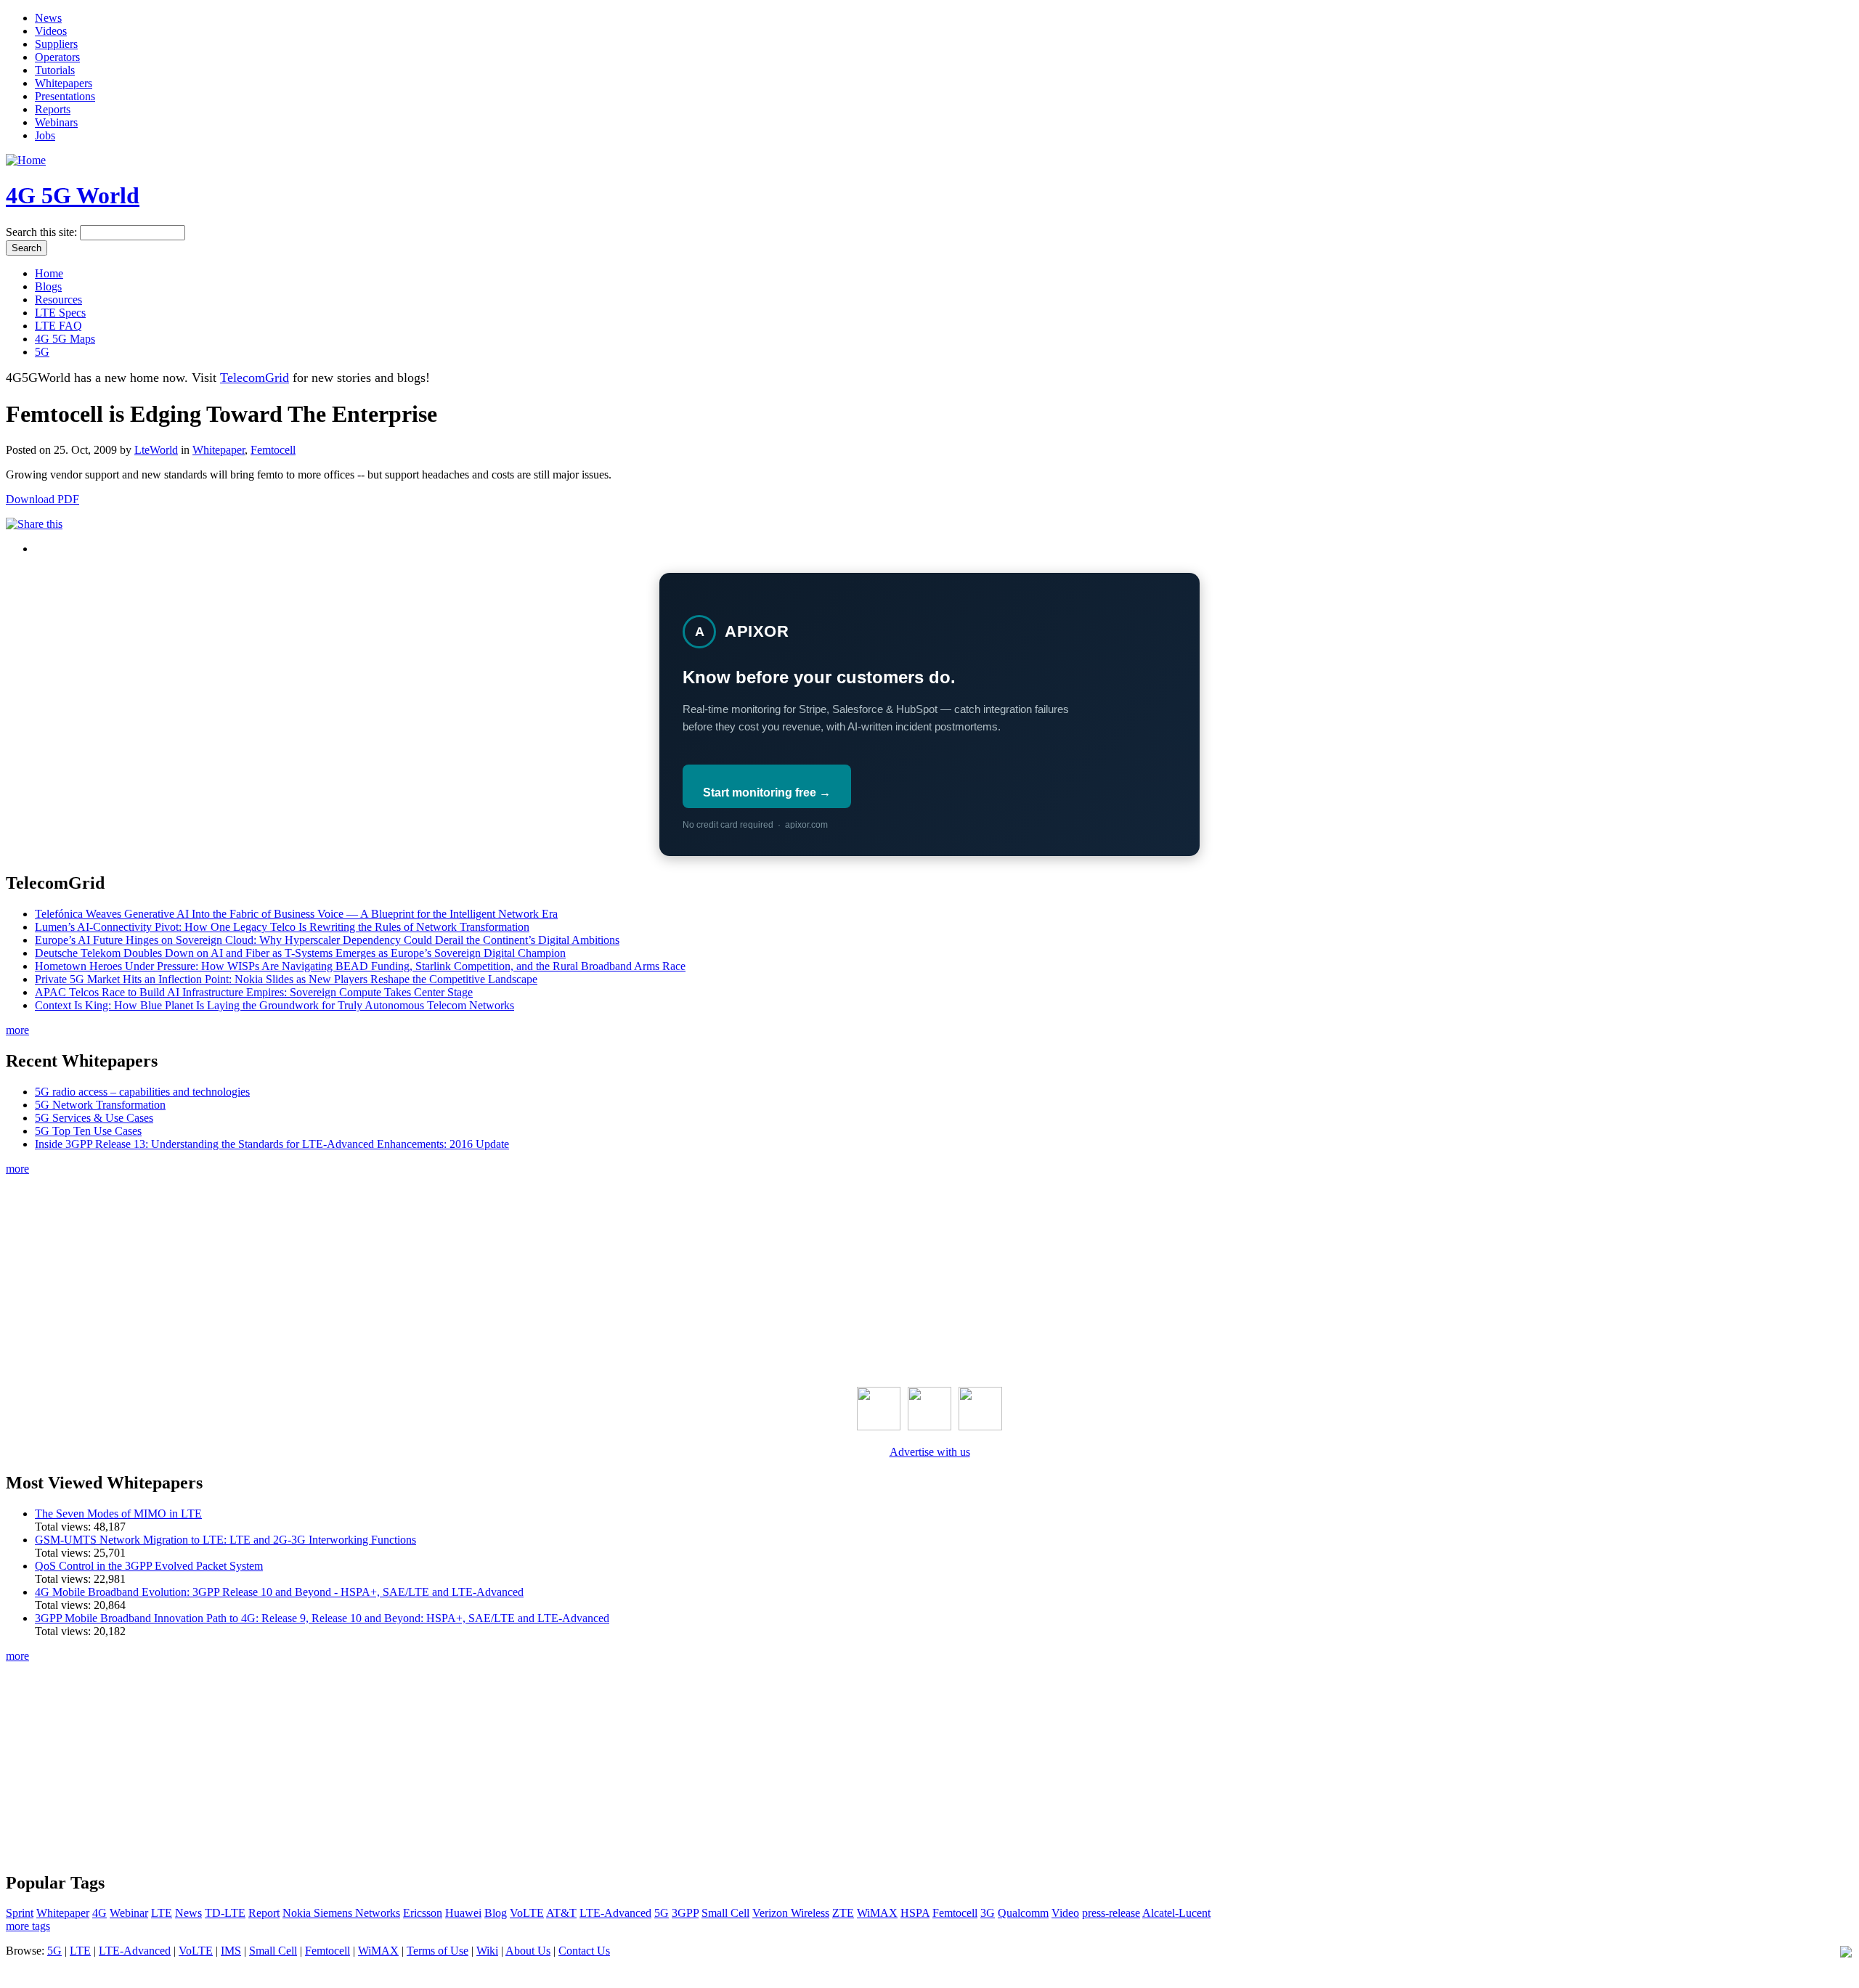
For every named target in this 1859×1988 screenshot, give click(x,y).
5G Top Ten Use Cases (88, 1131)
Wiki (487, 1951)
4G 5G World (73, 195)
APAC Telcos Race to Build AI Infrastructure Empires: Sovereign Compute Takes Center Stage (254, 992)
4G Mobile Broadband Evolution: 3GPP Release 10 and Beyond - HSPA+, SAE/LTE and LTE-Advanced (279, 1592)
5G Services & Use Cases (94, 1118)
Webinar (129, 1913)
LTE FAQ (58, 326)
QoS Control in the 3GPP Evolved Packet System (149, 1566)
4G (99, 1913)
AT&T (561, 1913)
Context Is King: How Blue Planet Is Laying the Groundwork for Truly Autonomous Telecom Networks (274, 1005)
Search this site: (43, 232)
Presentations (65, 96)
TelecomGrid (255, 378)
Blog (496, 1913)
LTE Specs (60, 313)
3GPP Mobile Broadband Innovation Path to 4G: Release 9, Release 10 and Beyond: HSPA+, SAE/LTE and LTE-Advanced (322, 1618)
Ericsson (423, 1913)
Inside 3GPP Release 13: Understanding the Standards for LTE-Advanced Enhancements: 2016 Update (272, 1144)
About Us (528, 1951)
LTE (162, 1913)
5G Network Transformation (100, 1105)
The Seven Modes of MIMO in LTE (118, 1514)
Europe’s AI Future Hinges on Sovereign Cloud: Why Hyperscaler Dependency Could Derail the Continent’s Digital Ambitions (327, 940)
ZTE (843, 1913)
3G (988, 1913)
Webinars (56, 122)
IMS (231, 1951)
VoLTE (527, 1913)
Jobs (45, 135)
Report (264, 1913)
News (48, 18)
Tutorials (55, 70)
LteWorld (156, 450)
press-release (1111, 1913)
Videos (51, 31)
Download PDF (42, 499)
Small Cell (725, 1913)
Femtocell (273, 450)
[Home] (26, 160)
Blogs (48, 286)
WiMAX (877, 1913)
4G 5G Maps (65, 339)
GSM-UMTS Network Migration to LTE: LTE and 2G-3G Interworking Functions (225, 1540)
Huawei (463, 1913)
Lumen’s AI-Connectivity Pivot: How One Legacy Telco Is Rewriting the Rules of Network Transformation (282, 927)
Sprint (20, 1913)
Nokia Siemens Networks (341, 1913)
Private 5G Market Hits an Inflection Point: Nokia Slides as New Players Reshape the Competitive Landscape (286, 979)
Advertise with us (930, 1452)
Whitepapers (64, 83)
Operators (57, 57)
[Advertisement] (929, 1278)
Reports (53, 109)
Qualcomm (1023, 1913)
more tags (28, 1926)
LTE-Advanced (615, 1913)
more (17, 1030)
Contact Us (584, 1951)
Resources (58, 300)
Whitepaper (219, 450)
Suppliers (56, 44)
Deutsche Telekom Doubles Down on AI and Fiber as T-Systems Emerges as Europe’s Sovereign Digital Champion (300, 953)
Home (49, 273)
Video (1065, 1913)
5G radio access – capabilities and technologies (142, 1092)
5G (42, 352)
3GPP (685, 1913)
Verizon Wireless (791, 1913)
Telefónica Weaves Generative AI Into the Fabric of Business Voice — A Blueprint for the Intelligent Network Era (296, 914)
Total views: (64, 1527)
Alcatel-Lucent (1176, 1913)
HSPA (915, 1913)
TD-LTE (225, 1913)
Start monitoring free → (767, 793)
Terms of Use (438, 1951)
